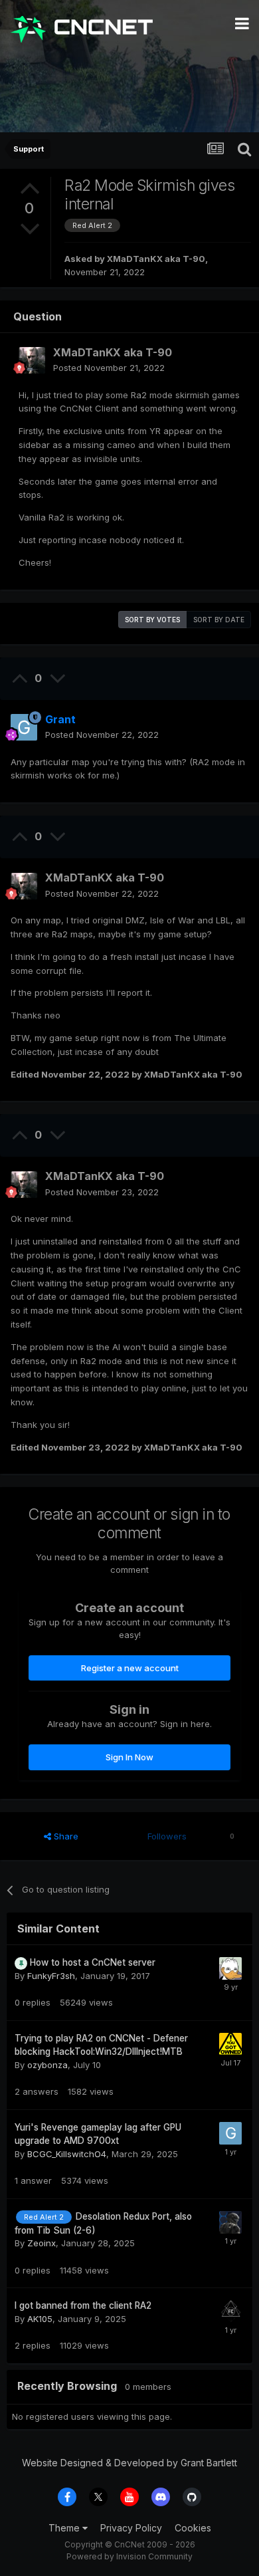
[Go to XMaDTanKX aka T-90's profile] (32, 360)
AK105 (40, 2319)
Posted (109, 368)
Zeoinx (42, 2243)
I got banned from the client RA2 (83, 2305)
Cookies (193, 2528)
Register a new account (130, 1668)
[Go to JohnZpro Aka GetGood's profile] (230, 2044)
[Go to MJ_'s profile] (230, 2311)
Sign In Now (129, 1757)
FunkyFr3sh (51, 1976)
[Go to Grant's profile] (24, 727)
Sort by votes (152, 620)
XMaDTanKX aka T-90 (156, 259)
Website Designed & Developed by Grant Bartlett (129, 2463)
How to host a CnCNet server (93, 1962)
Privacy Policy (131, 2528)
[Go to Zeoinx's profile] (230, 2222)
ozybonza (47, 2065)
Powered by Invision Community (129, 2556)
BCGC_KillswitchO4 (67, 2154)
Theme (65, 2528)
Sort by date (219, 620)
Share (65, 1836)
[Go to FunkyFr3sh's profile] (230, 1968)
